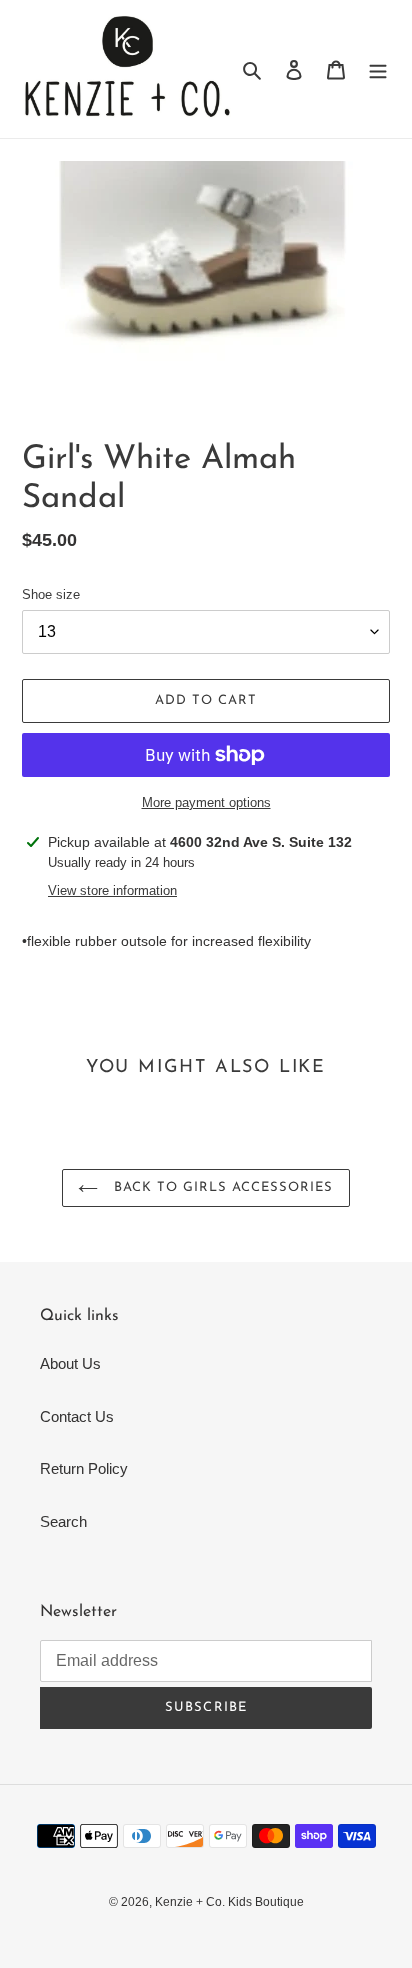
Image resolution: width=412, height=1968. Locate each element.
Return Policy (84, 1468)
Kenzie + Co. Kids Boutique (229, 1902)
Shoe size (51, 594)
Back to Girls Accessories (220, 1187)
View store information (112, 890)
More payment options (206, 802)
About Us (70, 1363)
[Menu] (378, 69)
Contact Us (77, 1416)
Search (63, 1521)
